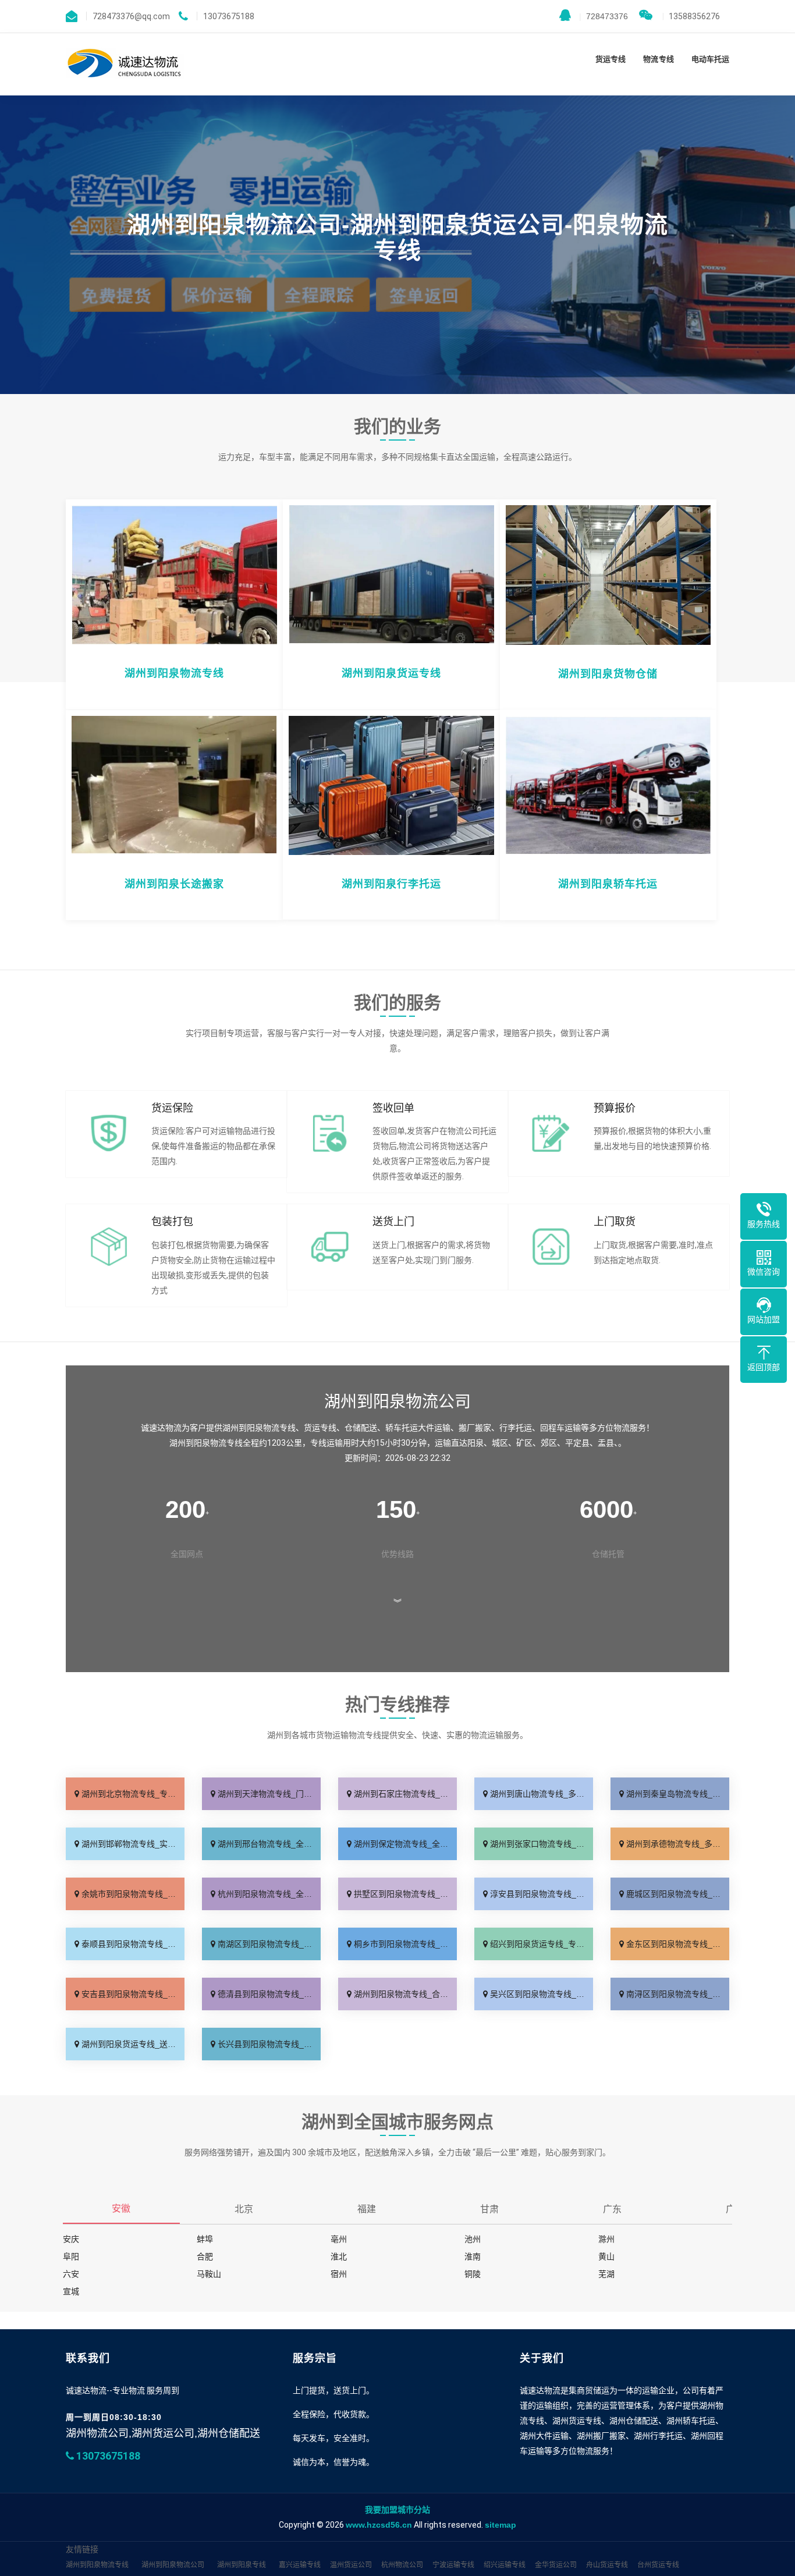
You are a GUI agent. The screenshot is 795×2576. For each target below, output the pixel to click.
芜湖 (606, 2274)
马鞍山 (209, 2274)
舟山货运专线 (607, 2565)
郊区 (549, 1443)
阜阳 (71, 2256)
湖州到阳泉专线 (242, 2565)
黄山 (606, 2256)
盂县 (606, 1443)
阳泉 (475, 1443)
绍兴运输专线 (505, 2565)
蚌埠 (205, 2239)
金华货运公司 (556, 2565)
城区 (500, 1443)
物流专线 (658, 59)
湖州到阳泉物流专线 (97, 2565)
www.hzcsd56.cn (379, 2525)
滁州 (606, 2239)
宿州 (339, 2274)
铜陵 (473, 2274)
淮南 (473, 2256)
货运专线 (611, 59)
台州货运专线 (658, 2565)
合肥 (205, 2256)
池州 (473, 2239)
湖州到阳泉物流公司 (173, 2565)
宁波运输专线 (453, 2565)
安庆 (71, 2239)
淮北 (339, 2256)
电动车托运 (710, 59)
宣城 (71, 2291)
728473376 (604, 16)
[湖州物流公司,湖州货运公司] (125, 64)
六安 (71, 2274)
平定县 (577, 1443)
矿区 (524, 1443)
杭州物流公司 (402, 2565)
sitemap (501, 2525)
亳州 (339, 2239)
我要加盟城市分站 (397, 2510)
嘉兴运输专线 (300, 2565)
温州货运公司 (351, 2565)
